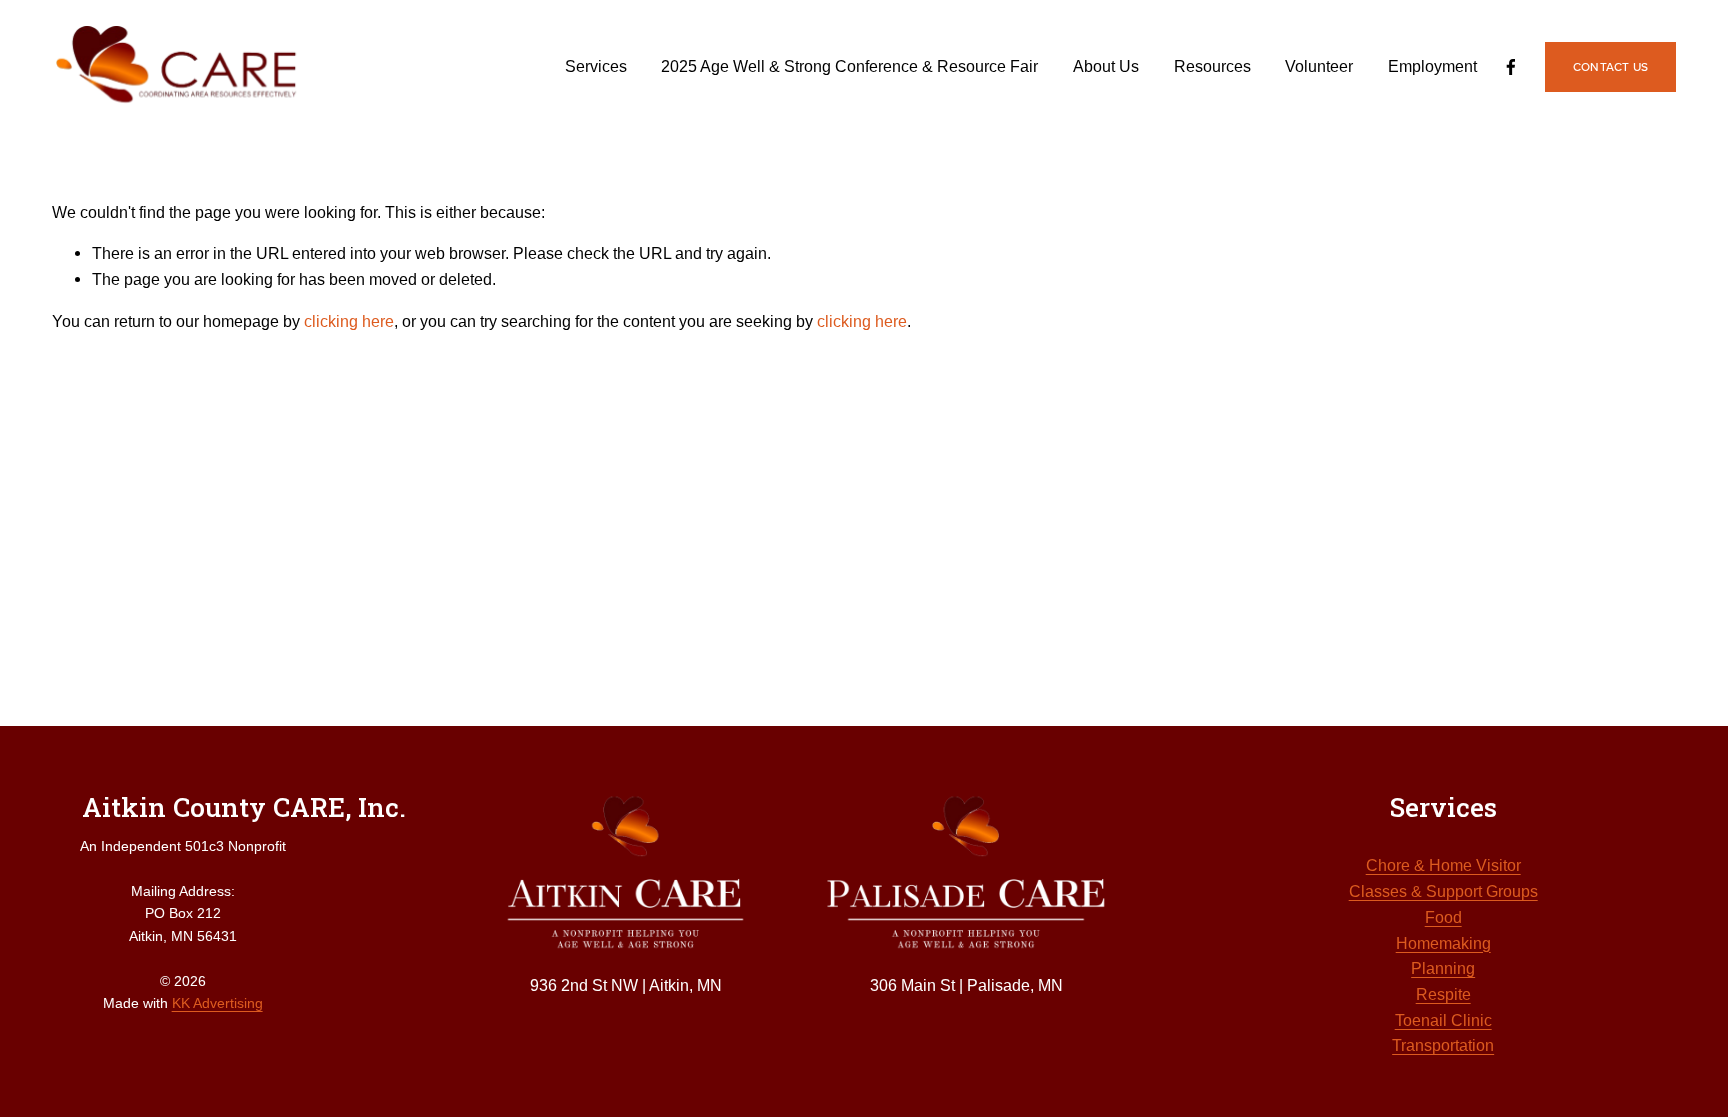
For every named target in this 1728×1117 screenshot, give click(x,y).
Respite (1443, 994)
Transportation (1443, 1045)
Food (1443, 917)
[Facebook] (1511, 67)
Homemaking (1443, 943)
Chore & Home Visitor (1443, 865)
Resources (1212, 66)
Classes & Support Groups (1443, 891)
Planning (1443, 968)
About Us (1106, 66)
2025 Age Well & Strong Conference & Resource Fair (849, 66)
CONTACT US (1610, 66)
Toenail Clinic (1443, 1020)
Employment (1432, 66)
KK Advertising (217, 1003)
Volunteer (1319, 66)
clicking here (349, 321)
